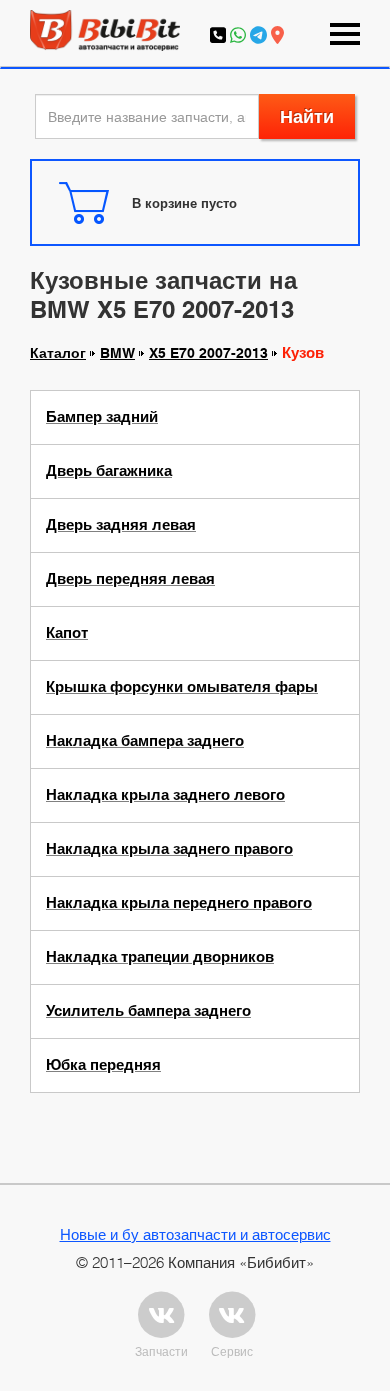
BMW (117, 353)
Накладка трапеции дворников (160, 957)
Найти (307, 116)
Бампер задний (102, 417)
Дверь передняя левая (130, 579)
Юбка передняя (103, 1065)
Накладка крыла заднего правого (169, 849)
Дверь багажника (109, 471)
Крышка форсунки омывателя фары (182, 687)
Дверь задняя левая (121, 525)
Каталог (58, 353)
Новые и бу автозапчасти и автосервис (195, 1234)
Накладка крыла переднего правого (179, 903)
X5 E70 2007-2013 (208, 353)
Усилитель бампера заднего (148, 1011)
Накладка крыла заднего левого (165, 795)
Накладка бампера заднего (145, 741)
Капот (67, 633)
